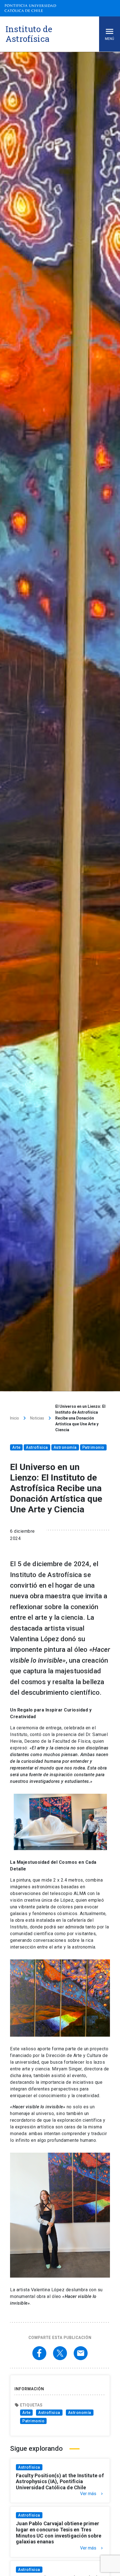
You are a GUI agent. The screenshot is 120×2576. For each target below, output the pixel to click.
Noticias (37, 1418)
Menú (110, 39)
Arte (16, 1447)
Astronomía (65, 1447)
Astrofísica (37, 1447)
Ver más (92, 2494)
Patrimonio (93, 1447)
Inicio (15, 1418)
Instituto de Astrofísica (29, 34)
